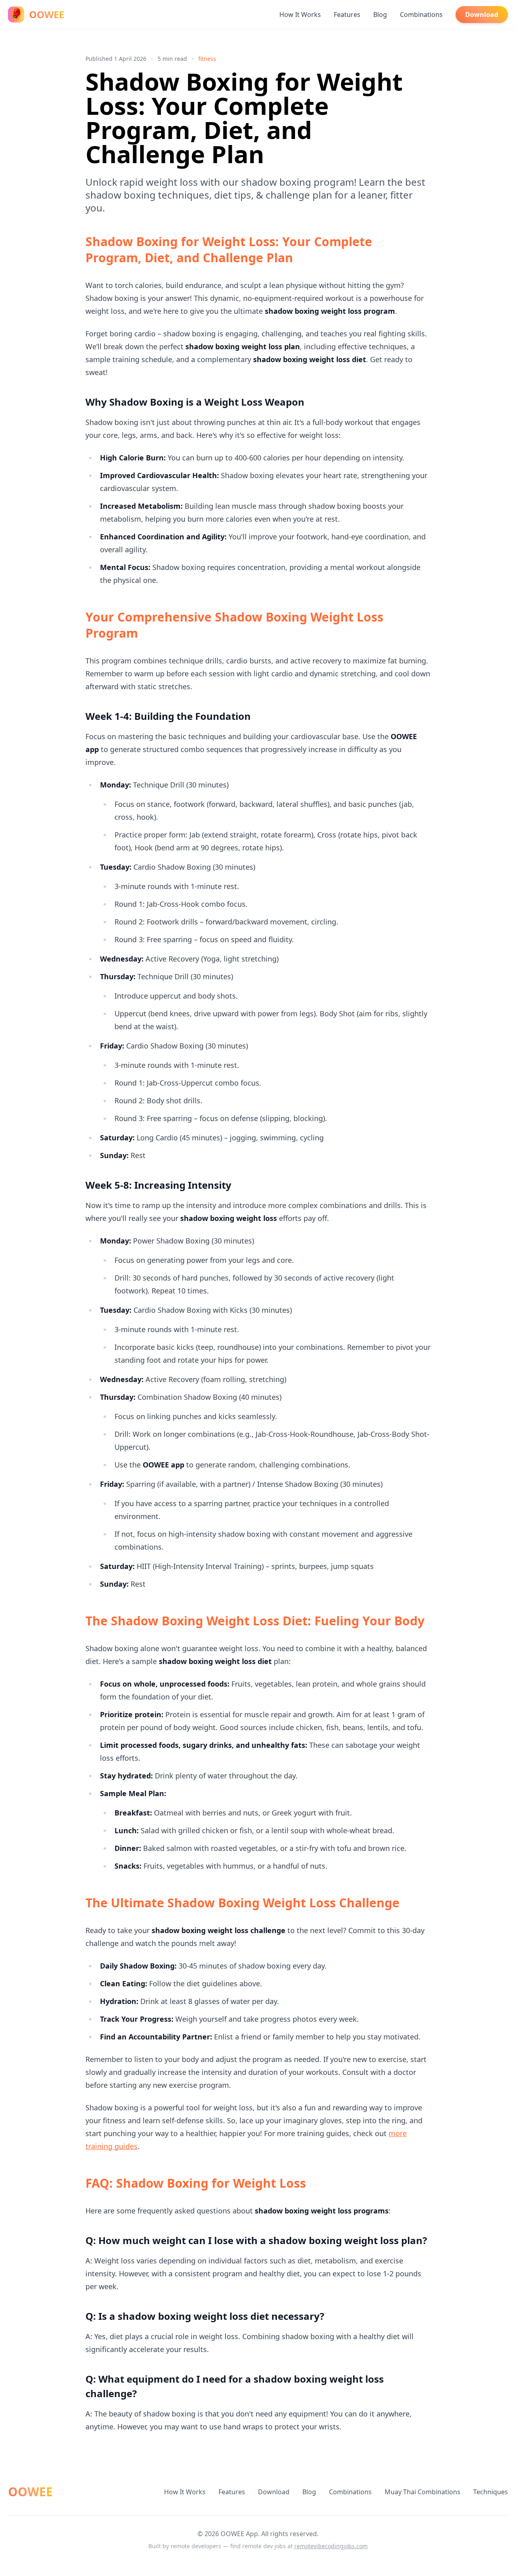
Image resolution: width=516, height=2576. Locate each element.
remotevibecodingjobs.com (331, 2546)
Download (482, 15)
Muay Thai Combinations (422, 2492)
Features (347, 15)
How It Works (300, 15)
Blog (380, 15)
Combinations (421, 15)
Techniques (491, 2492)
